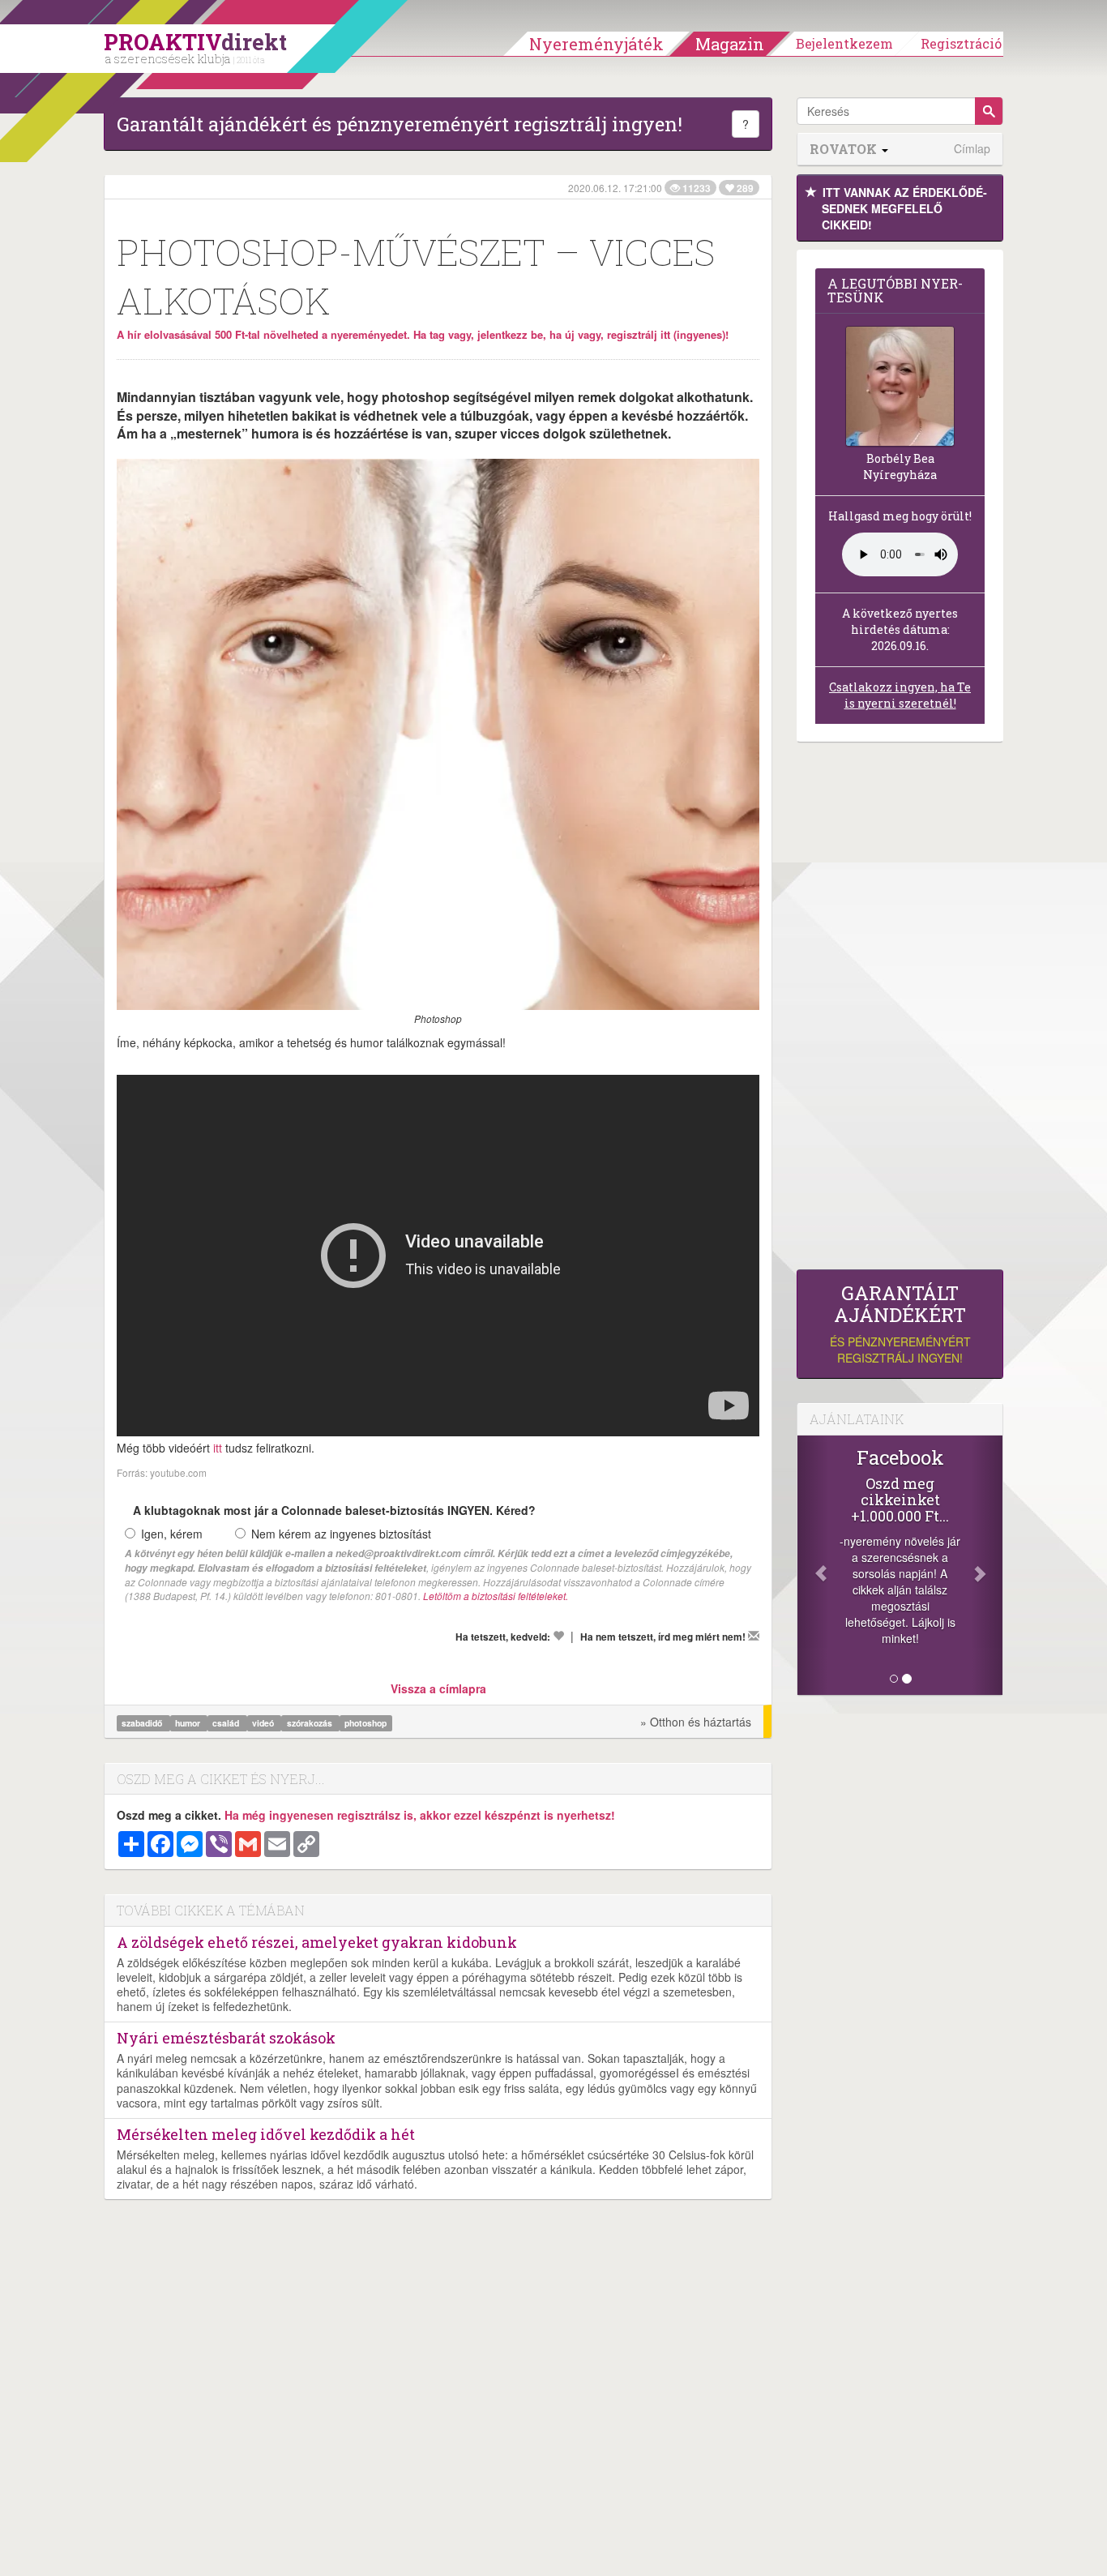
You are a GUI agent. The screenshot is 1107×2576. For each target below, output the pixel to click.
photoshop (365, 1723)
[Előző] (813, 1565)
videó (264, 1723)
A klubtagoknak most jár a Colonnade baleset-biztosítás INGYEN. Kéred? (334, 1510)
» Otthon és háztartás (696, 1722)
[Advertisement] (900, 1010)
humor (189, 1723)
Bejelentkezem (844, 43)
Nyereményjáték (596, 44)
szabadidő (143, 1723)
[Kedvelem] (558, 1636)
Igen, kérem (172, 1534)
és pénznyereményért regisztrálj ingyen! (900, 1324)
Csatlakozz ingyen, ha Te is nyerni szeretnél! (900, 695)
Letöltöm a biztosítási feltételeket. (496, 1596)
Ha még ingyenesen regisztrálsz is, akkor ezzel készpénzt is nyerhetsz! (420, 1815)
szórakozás (311, 1723)
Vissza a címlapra (438, 1688)
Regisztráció (961, 43)
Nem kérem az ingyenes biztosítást (341, 1534)
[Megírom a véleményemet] (754, 1636)
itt (218, 1448)
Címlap (972, 149)
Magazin (730, 44)
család (227, 1723)
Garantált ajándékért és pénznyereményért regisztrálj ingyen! (400, 124)
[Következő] (987, 1565)
